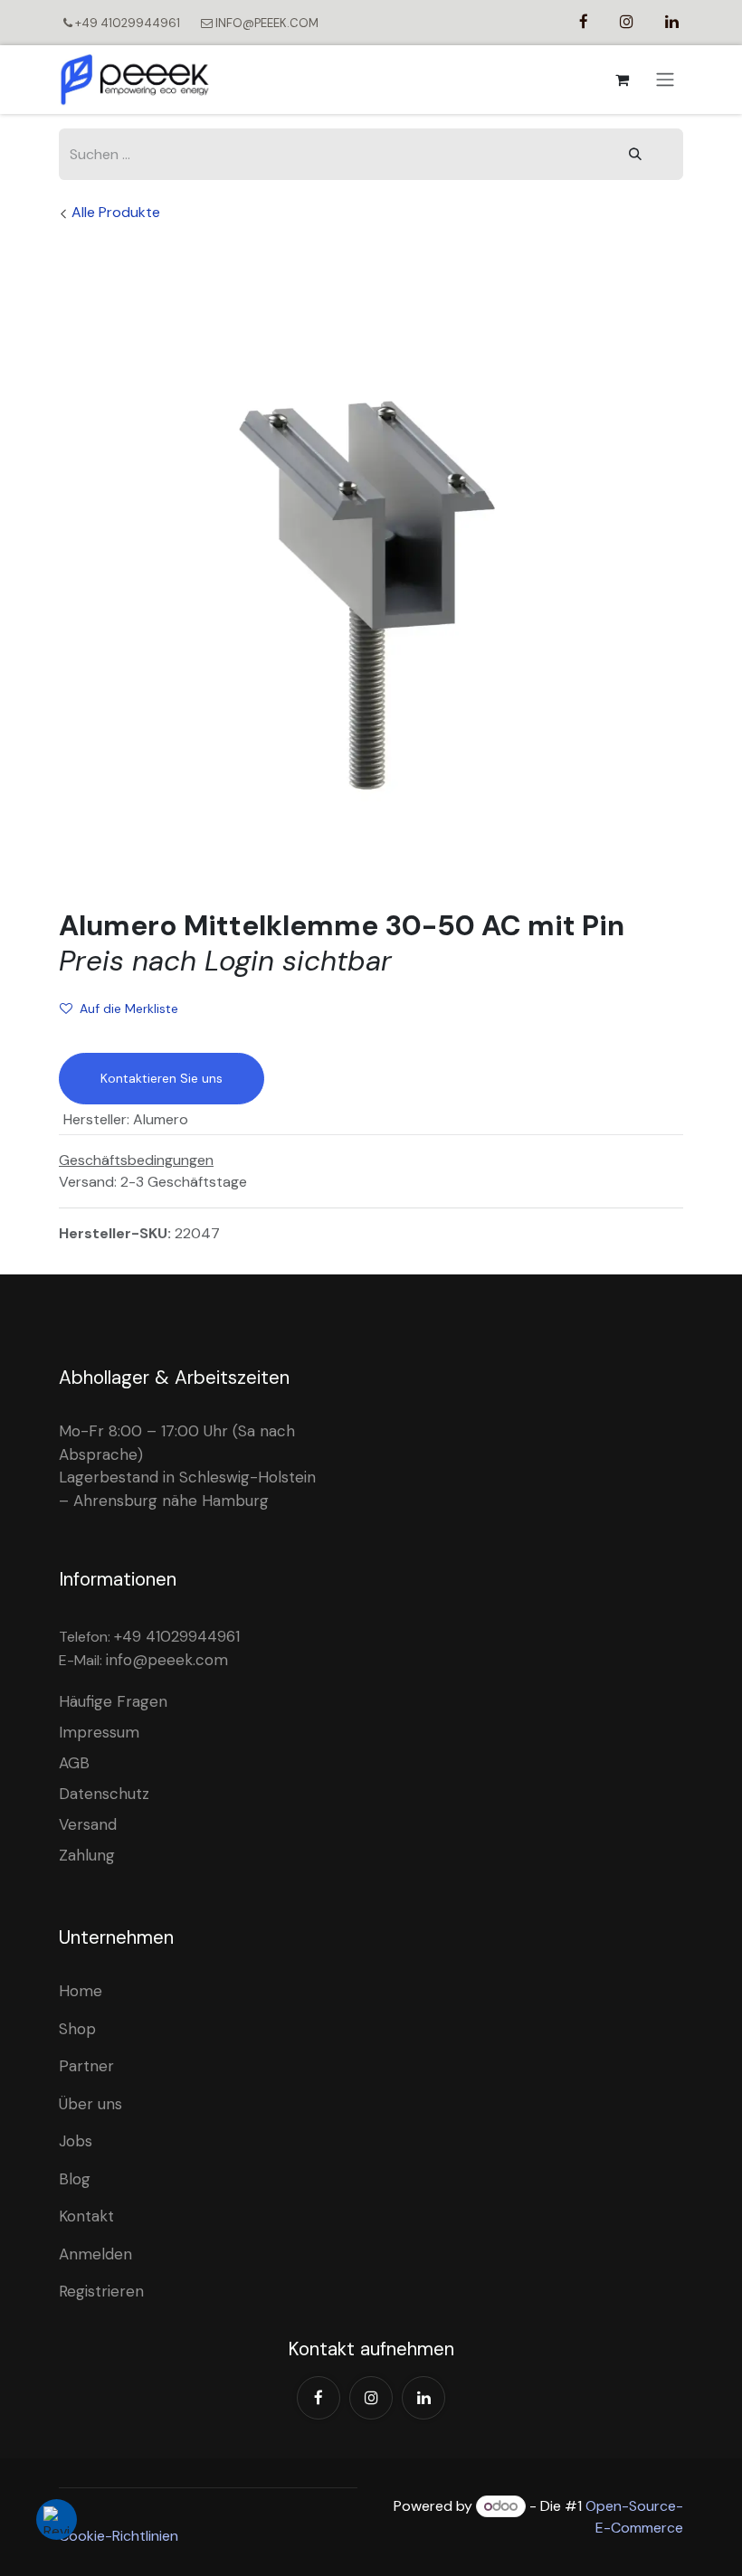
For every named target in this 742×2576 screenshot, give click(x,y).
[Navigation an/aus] (665, 80)
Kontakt (86, 2216)
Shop (77, 2029)
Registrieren (101, 2291)
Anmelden (95, 2254)
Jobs (76, 2141)
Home (81, 1991)
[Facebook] (319, 2398)
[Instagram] (371, 2398)
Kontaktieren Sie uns (162, 1078)
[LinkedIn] (423, 2398)
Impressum (99, 1732)
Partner (86, 2066)
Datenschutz (104, 1794)
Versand (88, 1824)
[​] (584, 22)
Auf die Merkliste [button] (129, 1009)
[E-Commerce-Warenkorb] (622, 80)
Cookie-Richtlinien (119, 2536)
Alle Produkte (116, 212)
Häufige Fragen (113, 1701)
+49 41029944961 (128, 23)
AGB (74, 1763)
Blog (75, 2179)
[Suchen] (635, 154)
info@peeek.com (167, 1660)
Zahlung (87, 1855)
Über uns (90, 2104)
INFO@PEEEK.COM (266, 23)
